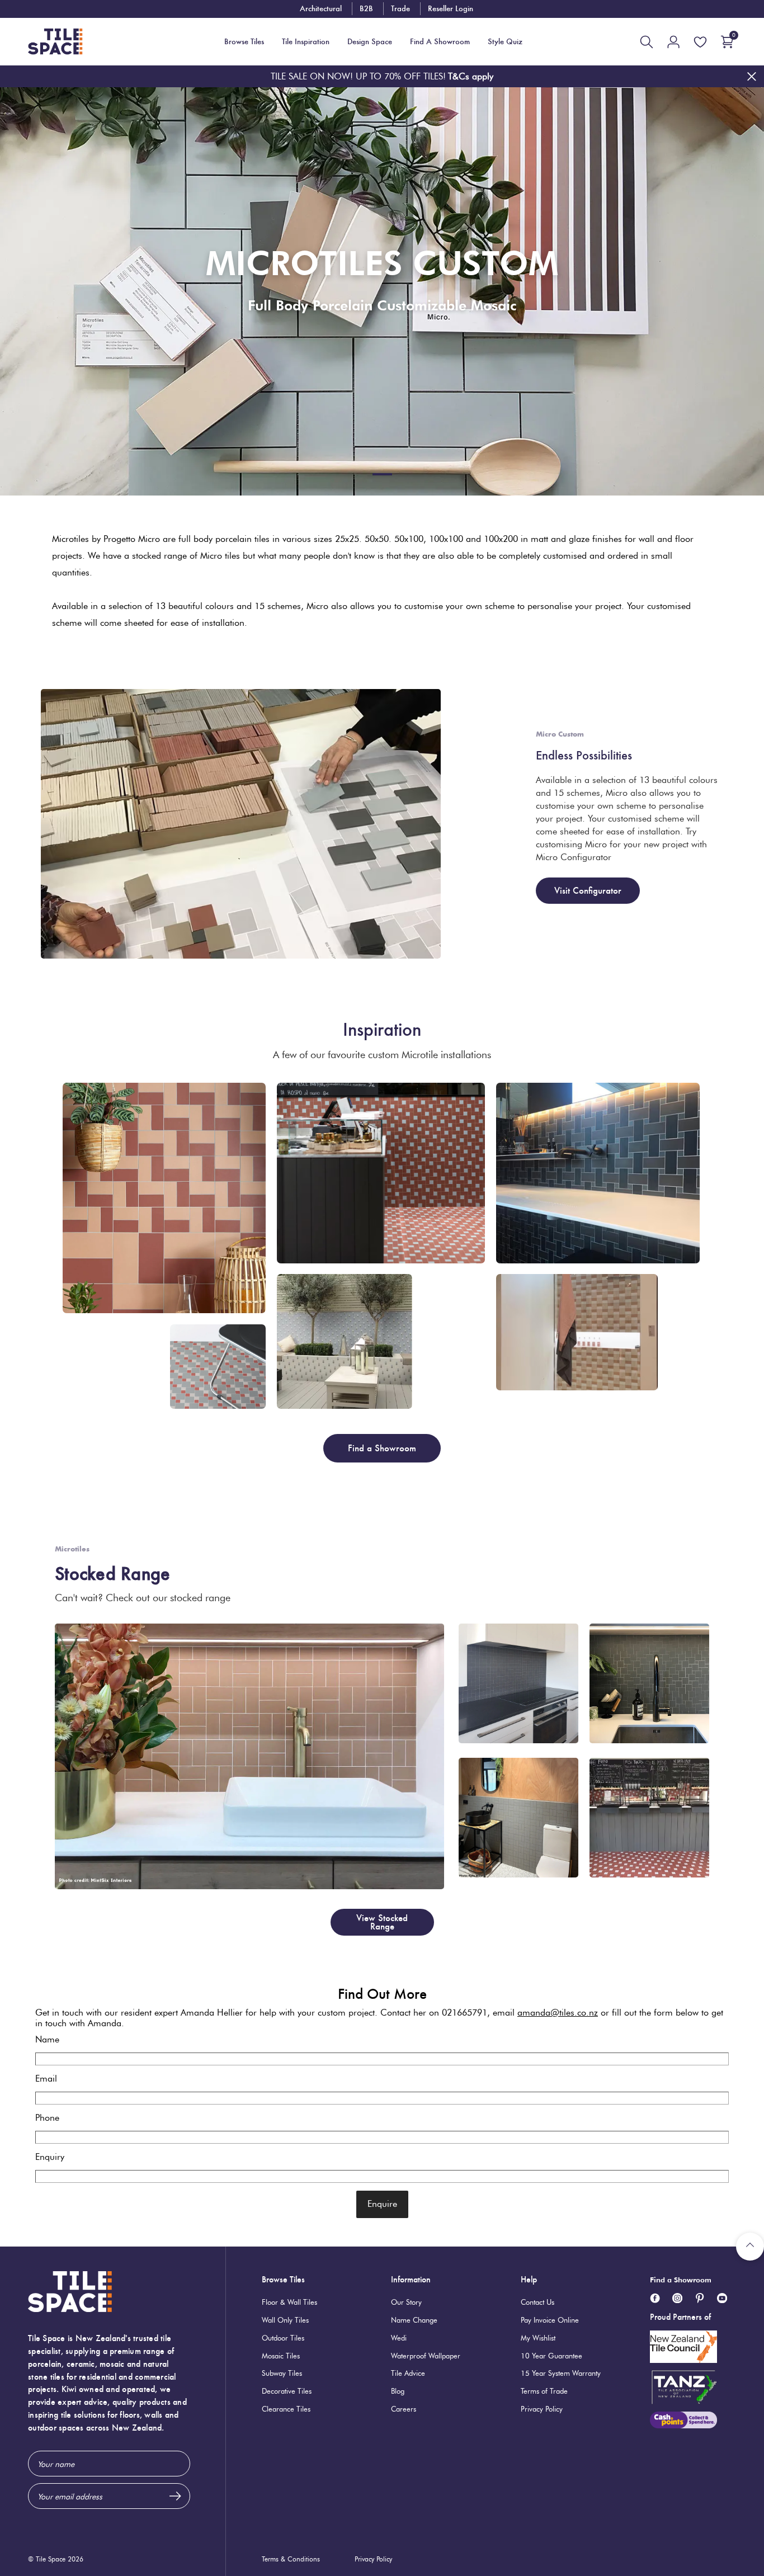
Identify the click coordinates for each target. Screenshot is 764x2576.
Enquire (382, 2204)
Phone (47, 2118)
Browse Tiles (283, 2279)
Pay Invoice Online (550, 2320)
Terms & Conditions (291, 2559)
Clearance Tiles (286, 2409)
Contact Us (537, 2302)
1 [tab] (382, 474)
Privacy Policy (542, 2409)
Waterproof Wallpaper (426, 2356)
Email (46, 2079)
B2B (366, 8)
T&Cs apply (471, 76)
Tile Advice (408, 2373)
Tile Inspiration (306, 42)
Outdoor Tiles (283, 2338)
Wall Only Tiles (285, 2320)
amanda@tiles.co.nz (558, 2013)
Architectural (321, 8)
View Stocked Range (382, 1922)
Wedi (399, 2338)
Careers (404, 2409)
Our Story (406, 2302)
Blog (398, 2391)
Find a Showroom (382, 1448)
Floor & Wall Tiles (289, 2302)
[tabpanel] (382, 291)
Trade (400, 8)
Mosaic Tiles (281, 2356)
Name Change (414, 2320)
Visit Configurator (588, 891)
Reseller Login (451, 8)
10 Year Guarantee (551, 2356)
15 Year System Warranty (561, 2373)
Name (47, 2039)
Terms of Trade (544, 2391)
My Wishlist (538, 2338)
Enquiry (50, 2157)
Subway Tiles (282, 2373)
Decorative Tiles (287, 2391)
